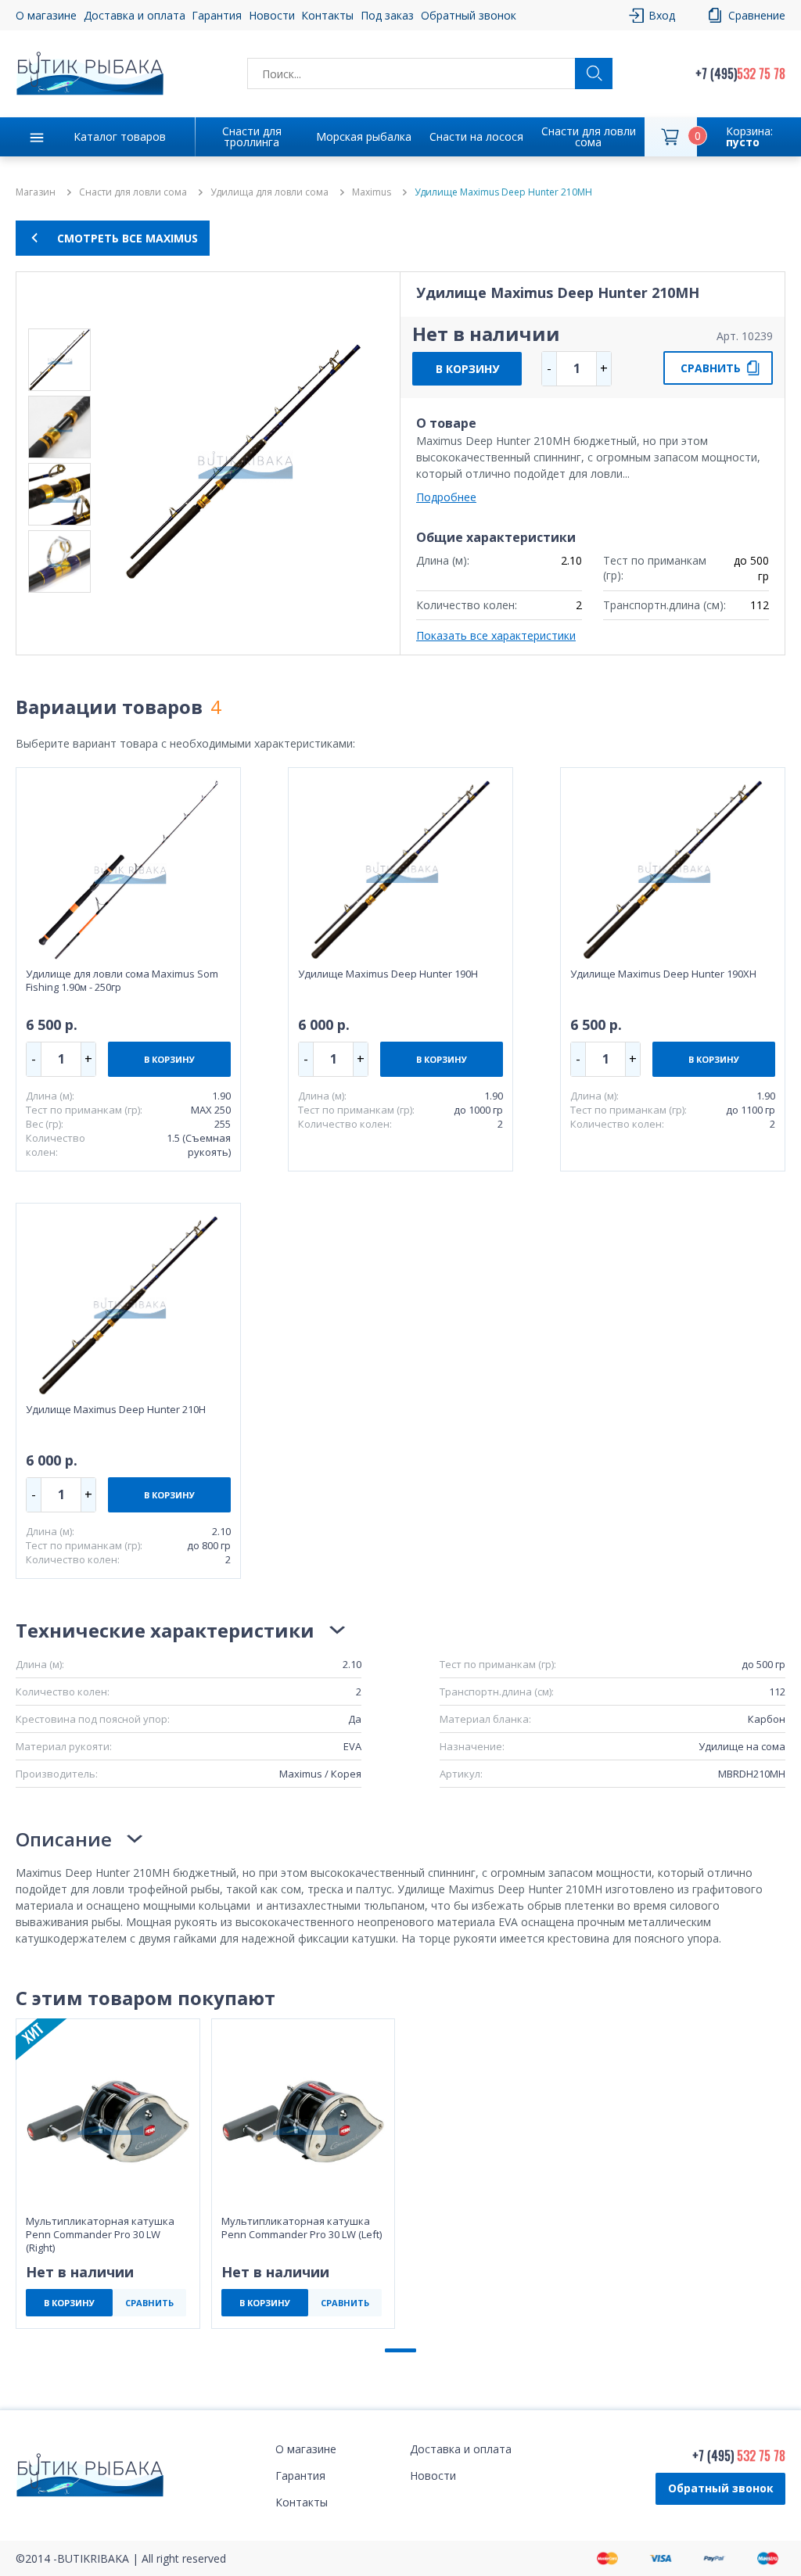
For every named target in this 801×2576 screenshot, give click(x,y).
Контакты (327, 15)
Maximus (372, 192)
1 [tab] (400, 2350)
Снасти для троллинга (252, 136)
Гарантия (217, 15)
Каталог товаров (120, 136)
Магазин (36, 192)
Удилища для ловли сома (269, 192)
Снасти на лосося (476, 136)
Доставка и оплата (135, 15)
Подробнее (446, 497)
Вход (662, 15)
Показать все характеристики (496, 635)
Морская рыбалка (364, 136)
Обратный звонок (721, 2488)
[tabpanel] (108, 2174)
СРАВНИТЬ (711, 368)
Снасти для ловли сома (589, 136)
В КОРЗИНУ (467, 369)
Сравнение (757, 15)
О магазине (46, 15)
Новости (272, 15)
